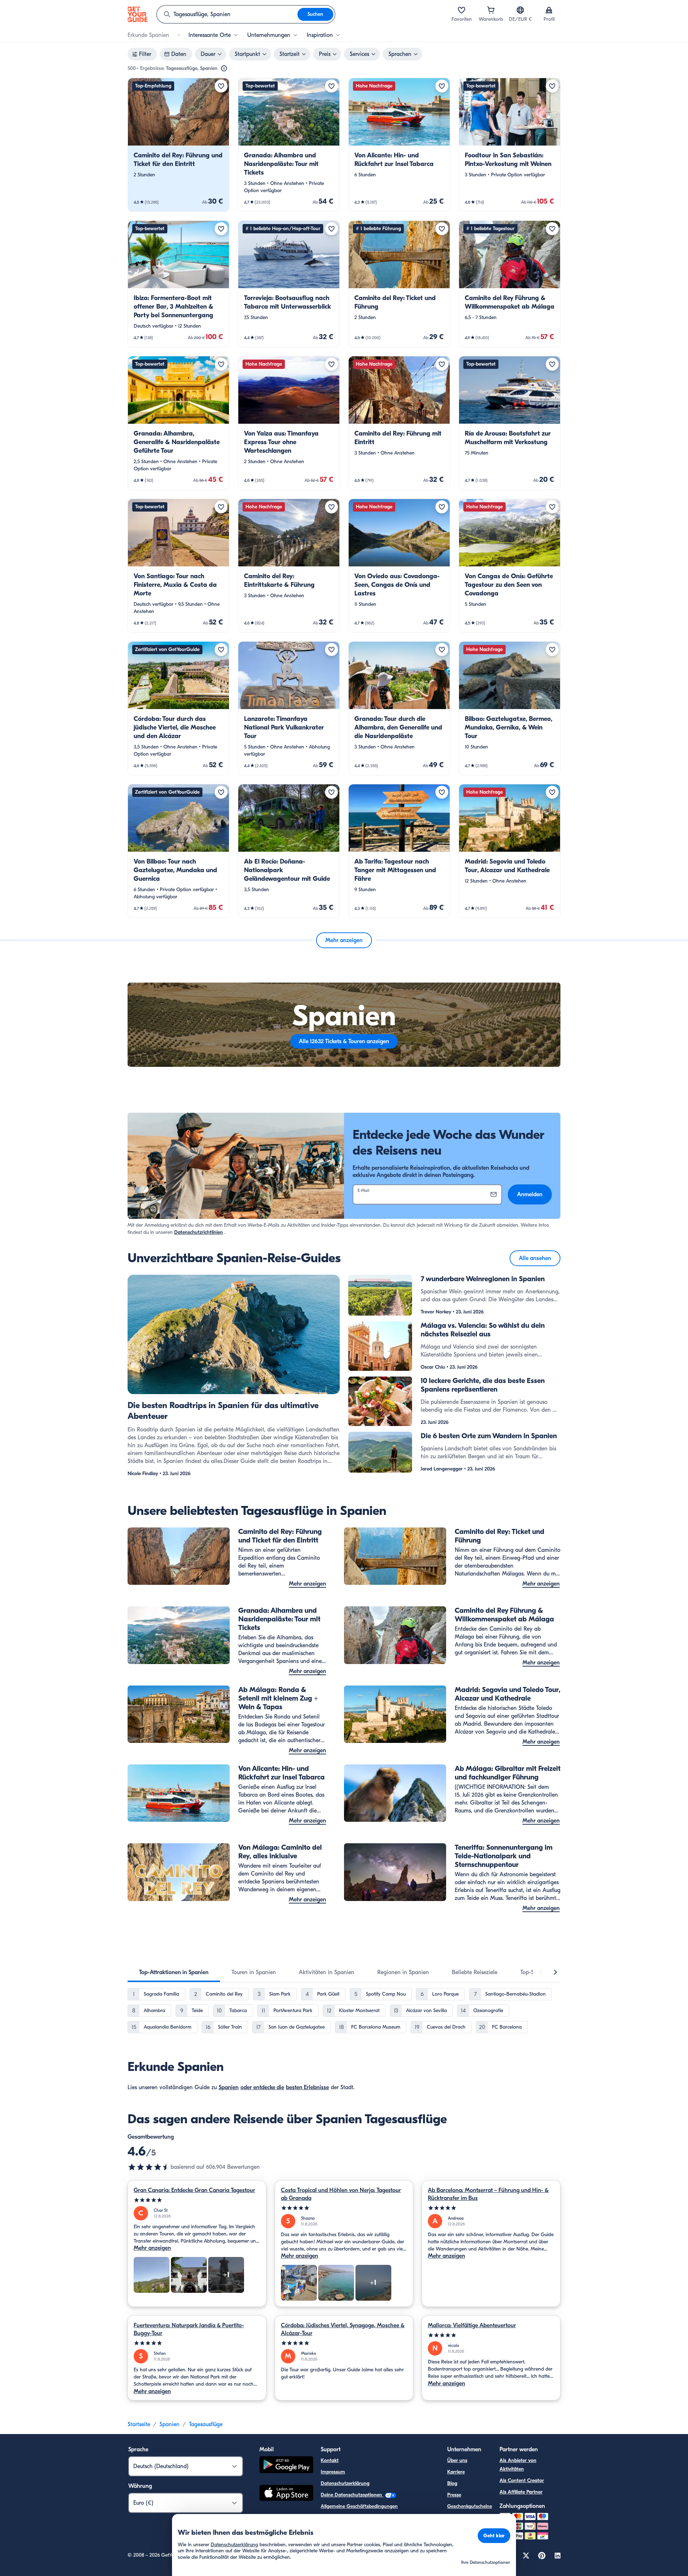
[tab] (174, 1972)
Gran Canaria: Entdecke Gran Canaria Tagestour (194, 2190)
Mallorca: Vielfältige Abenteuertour (472, 2325)
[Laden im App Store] (286, 2494)
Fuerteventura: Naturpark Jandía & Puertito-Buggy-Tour (189, 2329)
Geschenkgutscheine (470, 2506)
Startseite (139, 2424)
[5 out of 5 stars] (197, 2200)
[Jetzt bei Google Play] (286, 2466)
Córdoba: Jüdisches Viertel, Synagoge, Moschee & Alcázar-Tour (343, 2329)
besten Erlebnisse (307, 2087)
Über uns (457, 2460)
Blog (452, 2483)
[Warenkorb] (491, 10)
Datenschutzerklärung (345, 2483)
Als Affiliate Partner (521, 2492)
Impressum (333, 2472)
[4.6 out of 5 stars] (149, 2167)
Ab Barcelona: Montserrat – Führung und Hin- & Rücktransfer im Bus (488, 2194)
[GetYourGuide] (138, 14)
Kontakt (330, 2460)
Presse (454, 2495)
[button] (178, 145)
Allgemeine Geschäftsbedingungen (359, 2506)
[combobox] (227, 14)
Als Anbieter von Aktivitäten (518, 2465)
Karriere (456, 2472)
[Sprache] (520, 10)
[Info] (224, 68)
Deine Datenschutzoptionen (352, 2495)
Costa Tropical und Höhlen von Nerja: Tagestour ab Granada (341, 2194)
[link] (178, 145)
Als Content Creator (522, 2480)
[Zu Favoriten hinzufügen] (221, 86)
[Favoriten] (462, 10)
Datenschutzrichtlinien (199, 1232)
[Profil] (549, 10)
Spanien (229, 2087)
